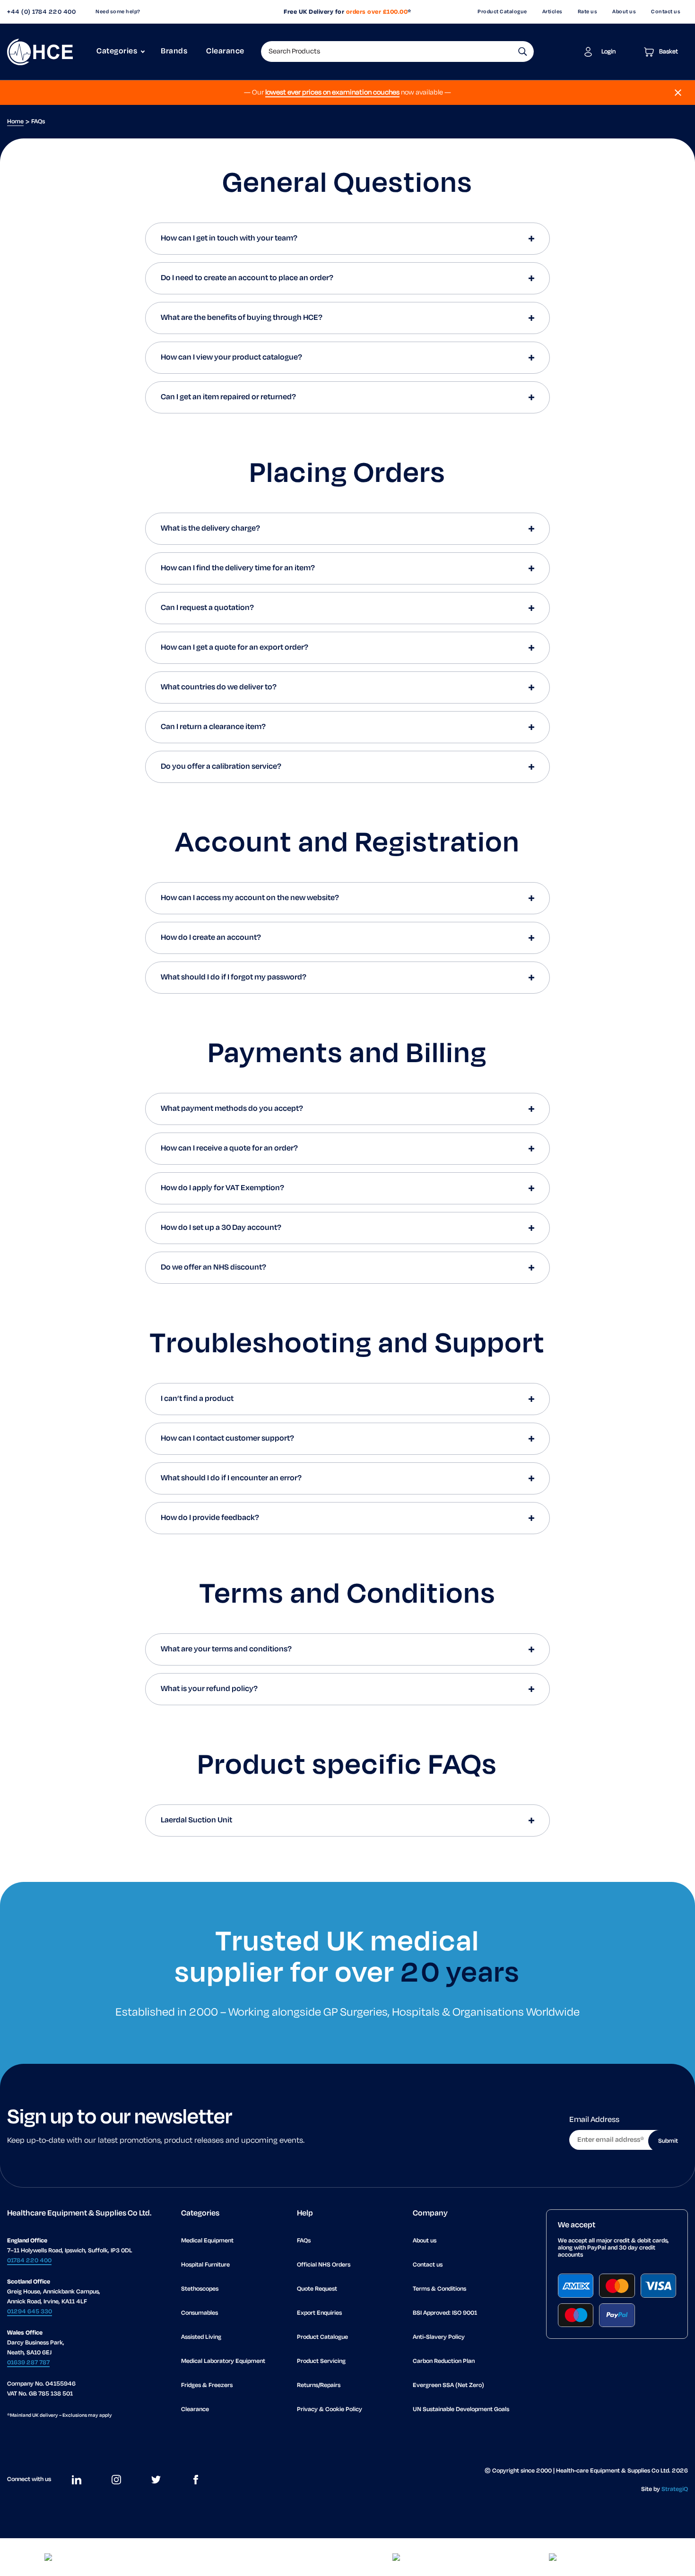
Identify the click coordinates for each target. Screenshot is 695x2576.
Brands (174, 52)
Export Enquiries (319, 2313)
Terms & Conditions (439, 2289)
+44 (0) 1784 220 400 (41, 12)
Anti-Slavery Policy (439, 2337)
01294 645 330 (30, 2312)
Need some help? (118, 12)
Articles (552, 12)
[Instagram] (116, 2480)
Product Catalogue (502, 12)
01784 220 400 (29, 2261)
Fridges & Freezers (207, 2385)
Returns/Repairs (319, 2385)
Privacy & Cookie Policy (330, 2409)
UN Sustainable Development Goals (461, 2409)
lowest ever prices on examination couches (332, 93)
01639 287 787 (28, 2363)
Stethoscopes (200, 2289)
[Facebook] (196, 2480)
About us (624, 12)
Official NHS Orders (324, 2265)
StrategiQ (675, 2489)
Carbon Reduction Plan (444, 2361)
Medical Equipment (207, 2241)
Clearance (225, 52)
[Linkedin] (77, 2480)
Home (15, 122)
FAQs (304, 2241)
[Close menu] (678, 93)
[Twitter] (156, 2480)
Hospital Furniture (205, 2265)
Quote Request (317, 2289)
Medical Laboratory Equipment (223, 2361)
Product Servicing (321, 2361)
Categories (117, 52)
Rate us (588, 12)
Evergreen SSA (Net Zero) (448, 2385)
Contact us (666, 12)
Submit (668, 2141)
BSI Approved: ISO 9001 (445, 2313)
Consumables (200, 2313)
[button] (523, 52)
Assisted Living (201, 2337)
